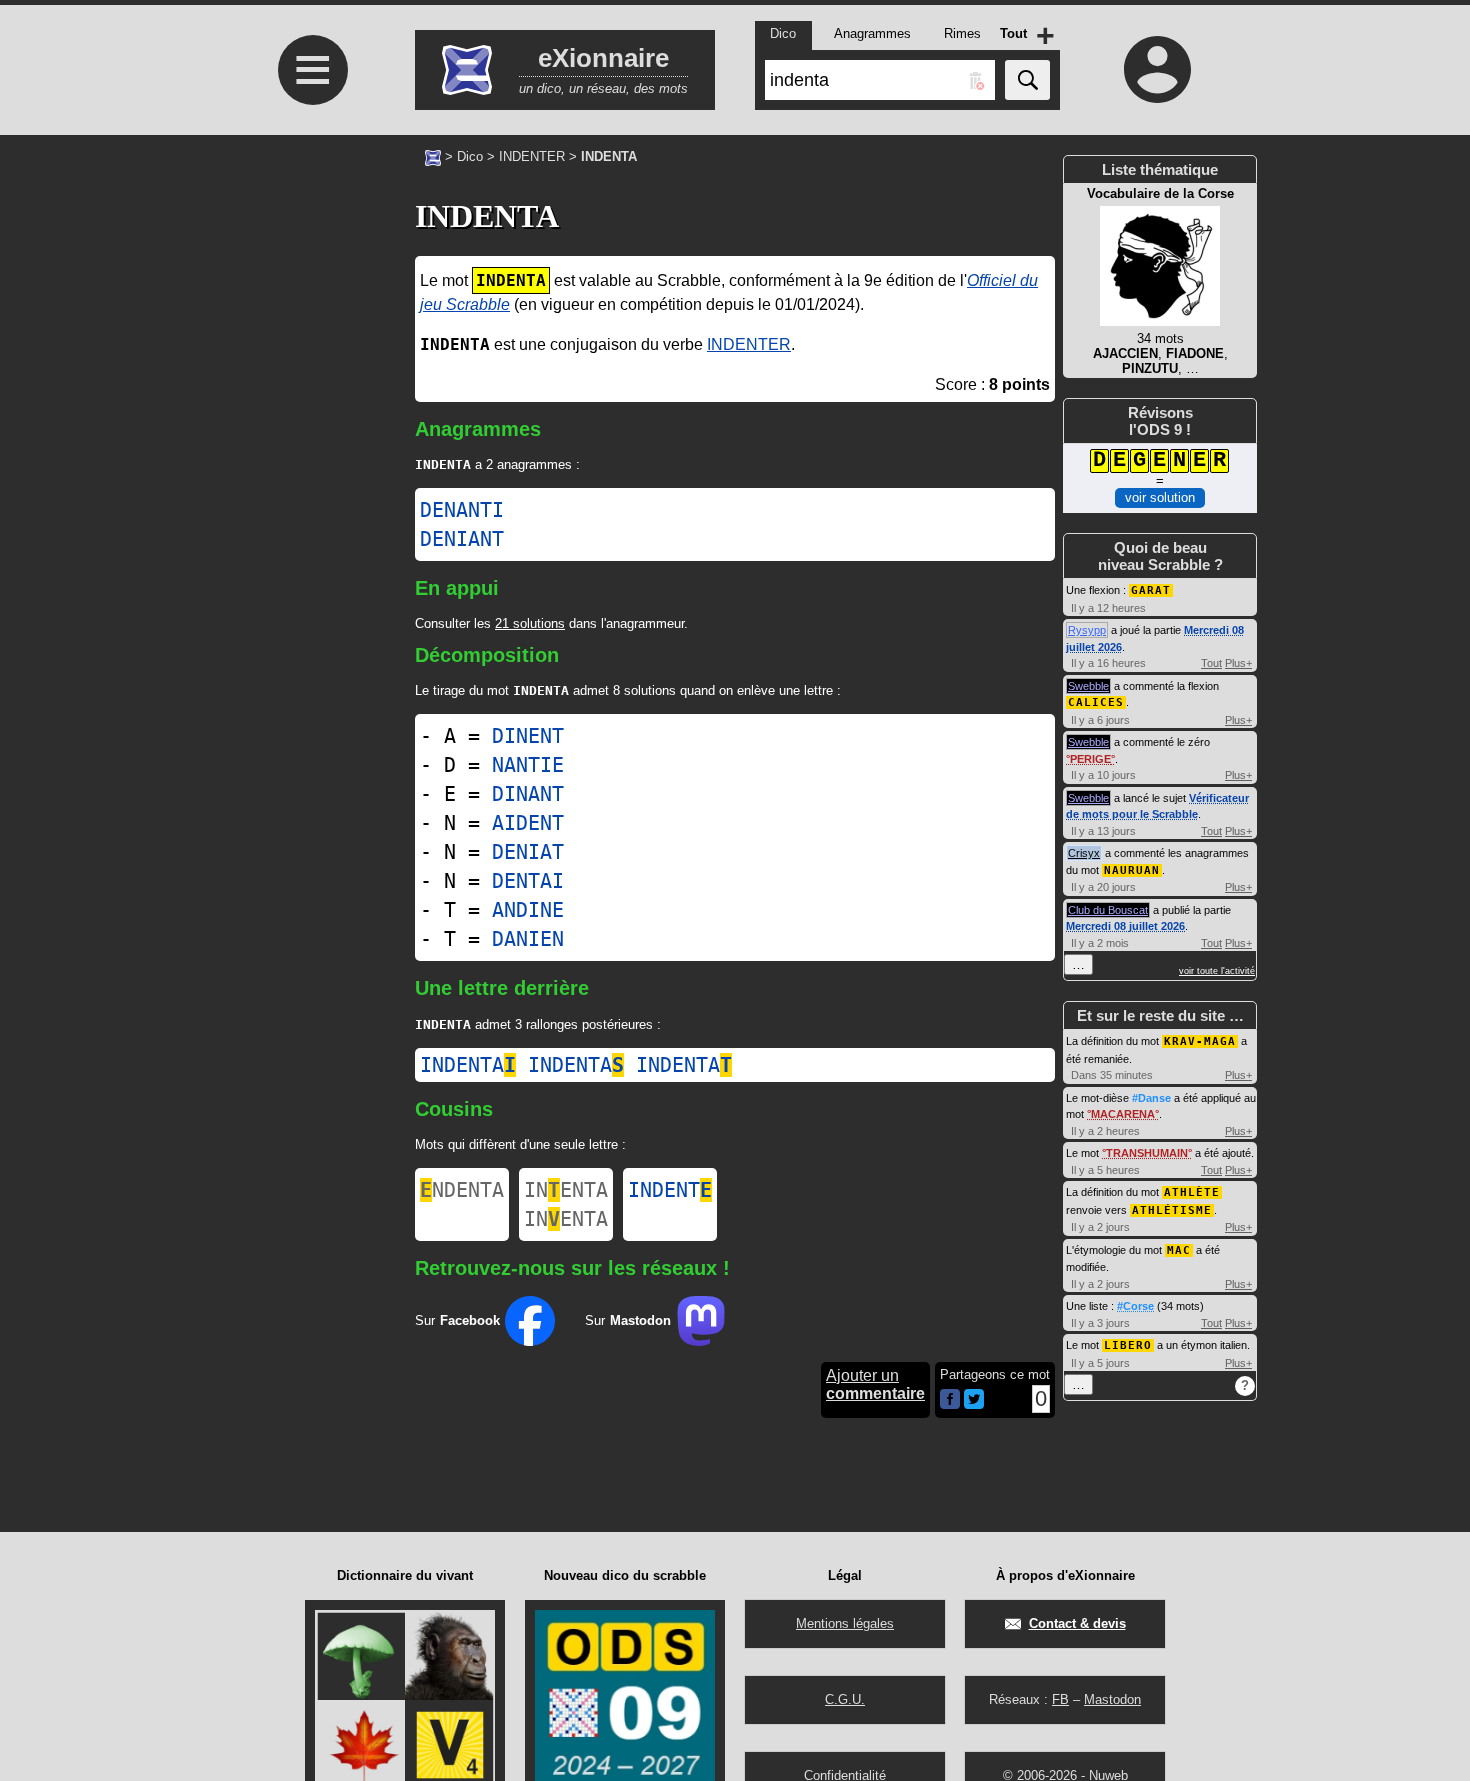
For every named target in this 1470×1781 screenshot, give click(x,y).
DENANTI (462, 510)
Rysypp (1087, 630)
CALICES (1096, 702)
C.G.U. (845, 1699)
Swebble (1088, 686)
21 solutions (530, 623)
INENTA (566, 1190)
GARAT (1151, 590)
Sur (457, 1320)
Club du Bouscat (1108, 910)
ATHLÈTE (1192, 1192)
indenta (468, 1065)
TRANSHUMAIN (1147, 1153)
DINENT (528, 736)
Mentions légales (845, 1623)
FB (1060, 1699)
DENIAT (528, 852)
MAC (1179, 1250)
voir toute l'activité (1217, 971)
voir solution (1160, 497)
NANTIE (528, 765)
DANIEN (528, 939)
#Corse (1135, 1306)
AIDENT (528, 823)
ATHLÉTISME (1172, 1210)
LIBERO (1128, 1345)
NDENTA (462, 1190)
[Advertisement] (310, 420)
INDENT (670, 1190)
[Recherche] (1027, 80)
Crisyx (1084, 853)
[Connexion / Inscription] (1158, 69)
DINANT (528, 794)
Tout (1211, 663)
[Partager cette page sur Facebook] (950, 1400)
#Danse (1151, 1098)
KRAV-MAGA (1200, 1041)
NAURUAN (1132, 870)
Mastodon (1112, 1699)
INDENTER (532, 156)
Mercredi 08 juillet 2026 (1125, 926)
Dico (470, 156)
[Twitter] (974, 1404)
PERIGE (1090, 759)
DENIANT (462, 539)
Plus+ (1238, 663)
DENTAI (528, 881)
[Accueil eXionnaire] (433, 156)
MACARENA (1123, 1114)
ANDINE (528, 910)
